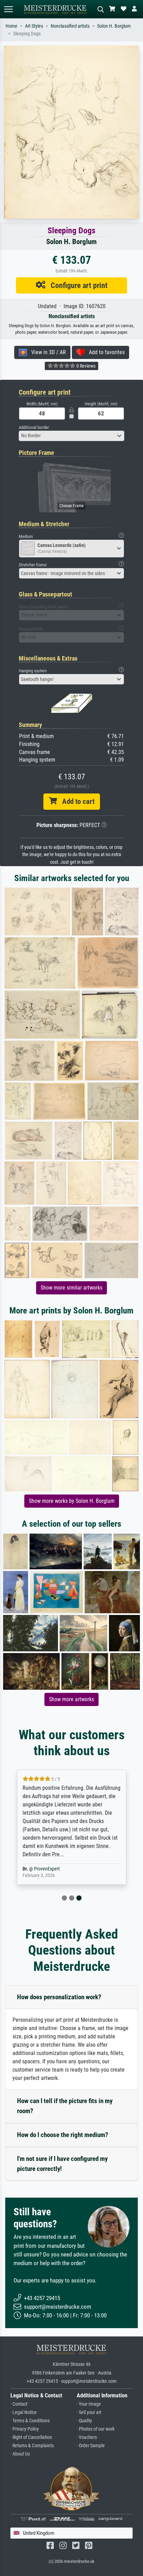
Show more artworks (71, 1699)
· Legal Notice (24, 2412)
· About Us (20, 2454)
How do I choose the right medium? (63, 2135)
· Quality (84, 2421)
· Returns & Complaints (32, 2446)
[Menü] (8, 9)
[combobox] (71, 436)
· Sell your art (89, 2412)
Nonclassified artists (70, 26)
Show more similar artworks (71, 1288)
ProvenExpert (47, 1869)
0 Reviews (85, 366)
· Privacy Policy (25, 2429)
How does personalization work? (59, 1997)
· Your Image (89, 2404)
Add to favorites (105, 352)
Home (11, 26)
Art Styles (34, 26)
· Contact (19, 2404)
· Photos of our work (96, 2429)
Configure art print (77, 285)
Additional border (34, 427)
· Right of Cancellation (31, 2437)
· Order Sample (91, 2446)
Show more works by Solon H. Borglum (72, 1501)
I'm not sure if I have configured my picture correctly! (62, 2164)
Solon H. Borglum (114, 26)
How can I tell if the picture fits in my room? (65, 2106)
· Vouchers (87, 2437)
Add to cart (76, 801)
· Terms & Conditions (30, 2421)
